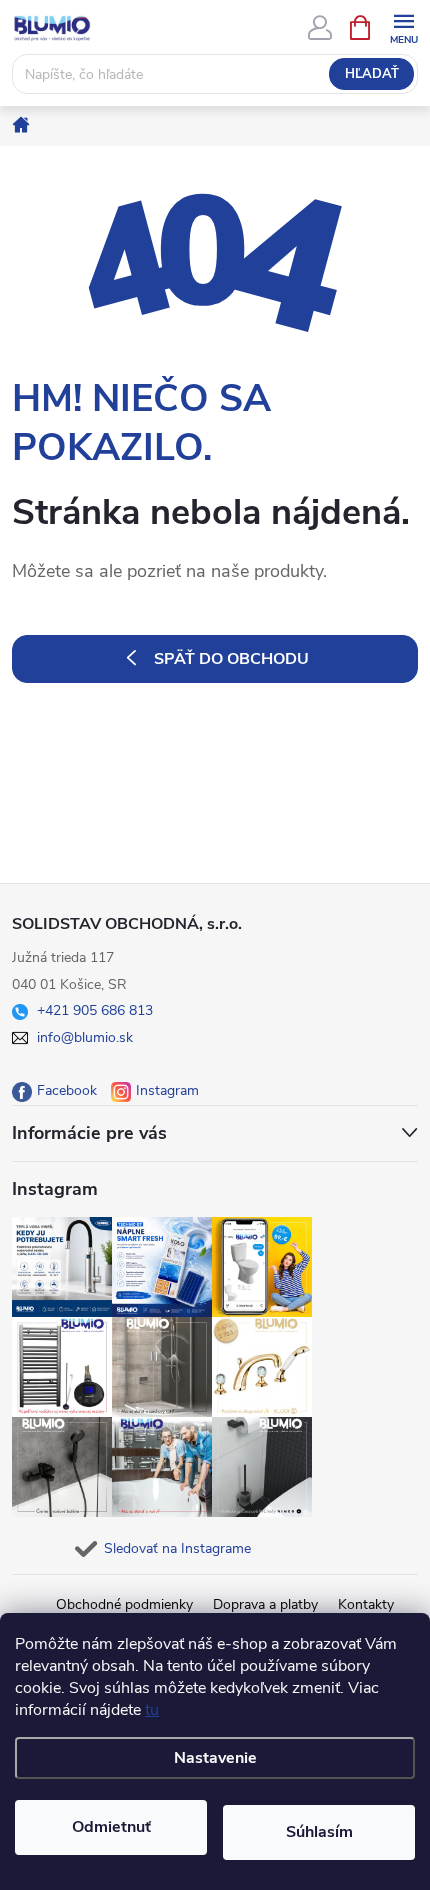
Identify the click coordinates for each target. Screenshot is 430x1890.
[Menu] (403, 26)
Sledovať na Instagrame (177, 1548)
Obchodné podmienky (124, 1604)
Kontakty (366, 1604)
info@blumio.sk (85, 1037)
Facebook (67, 1090)
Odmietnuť (111, 1827)
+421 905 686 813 (95, 1010)
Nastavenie (215, 1758)
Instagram (167, 1090)
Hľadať (372, 74)
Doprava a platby (265, 1604)
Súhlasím (319, 1832)
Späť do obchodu (231, 659)
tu (152, 1710)
